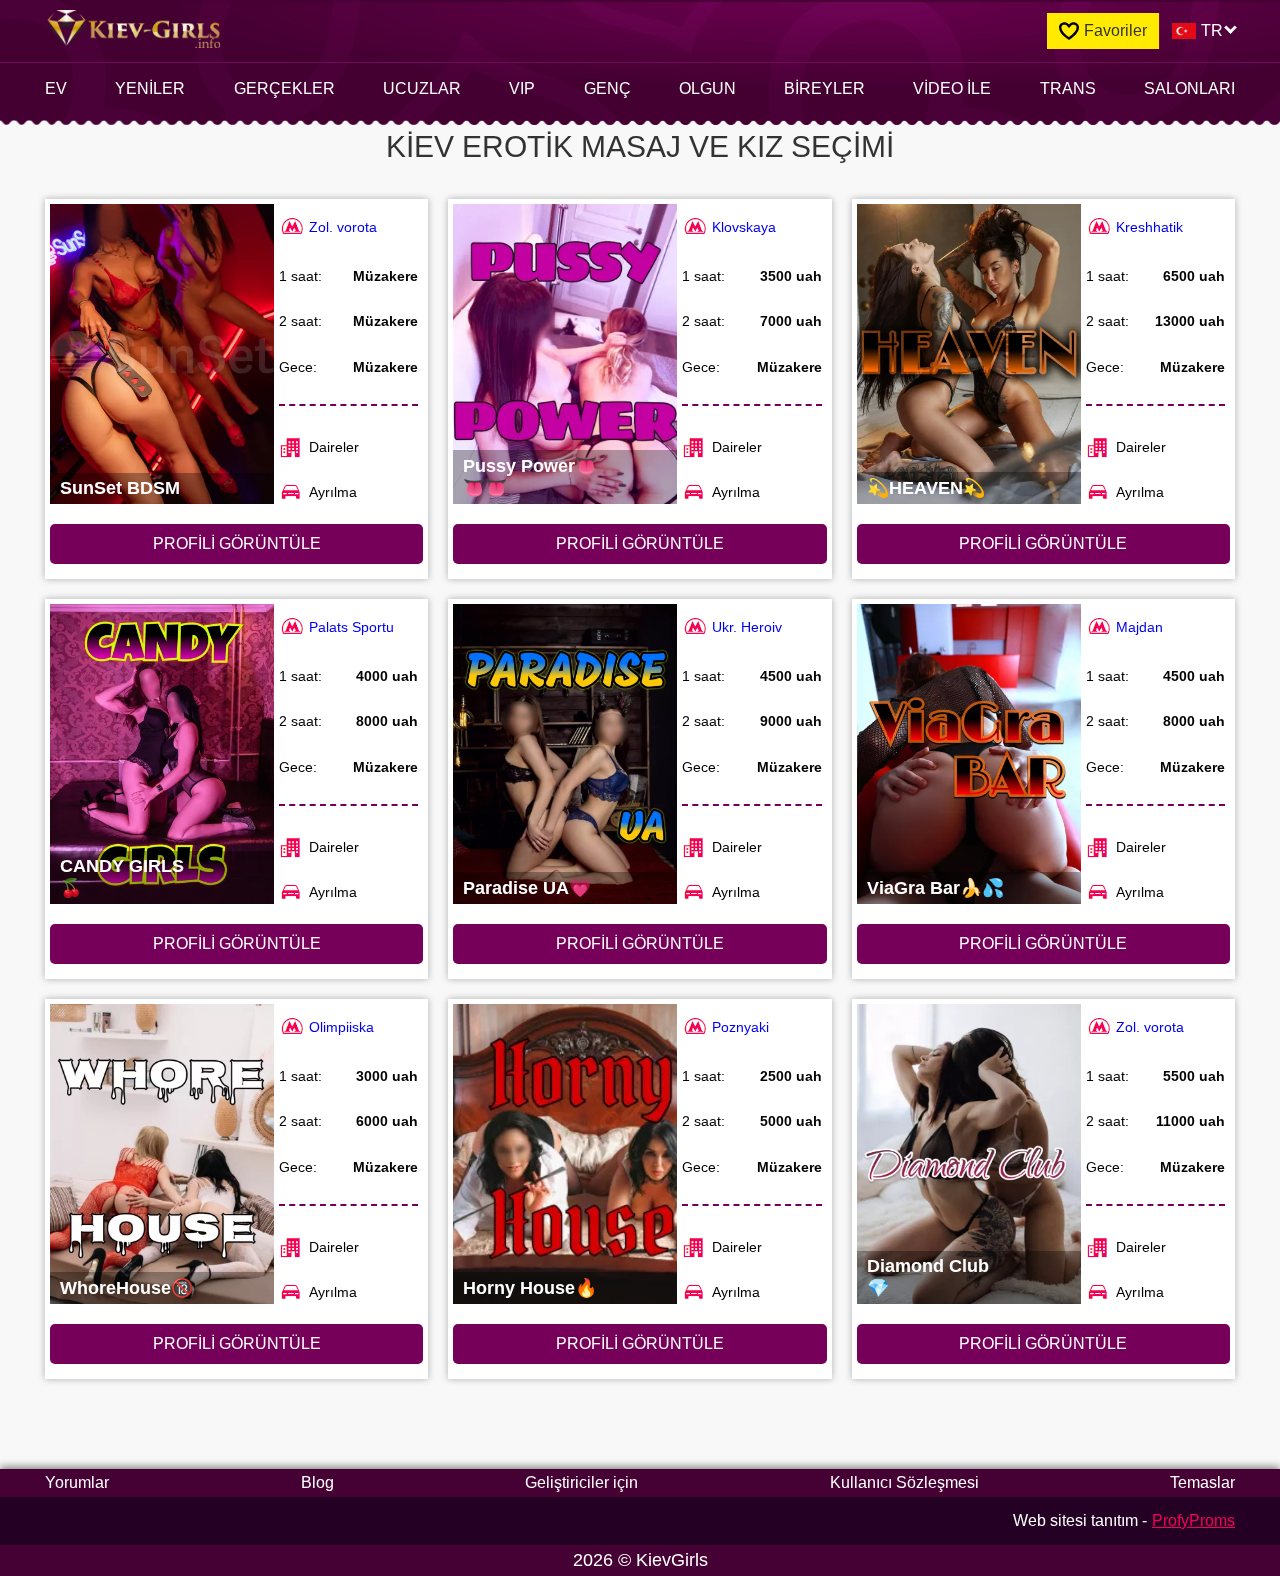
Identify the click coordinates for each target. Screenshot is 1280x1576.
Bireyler (824, 88)
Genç (607, 88)
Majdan (1139, 627)
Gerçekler (284, 88)
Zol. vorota (343, 227)
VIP (522, 88)
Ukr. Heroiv (747, 627)
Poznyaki (740, 1027)
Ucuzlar (422, 88)
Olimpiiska (341, 1027)
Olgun (707, 88)
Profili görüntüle (237, 543)
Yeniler (150, 88)
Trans (1068, 88)
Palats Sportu (351, 627)
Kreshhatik (1149, 227)
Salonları (1189, 88)
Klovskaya (744, 227)
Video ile (952, 88)
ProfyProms (1193, 1520)
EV (56, 88)
